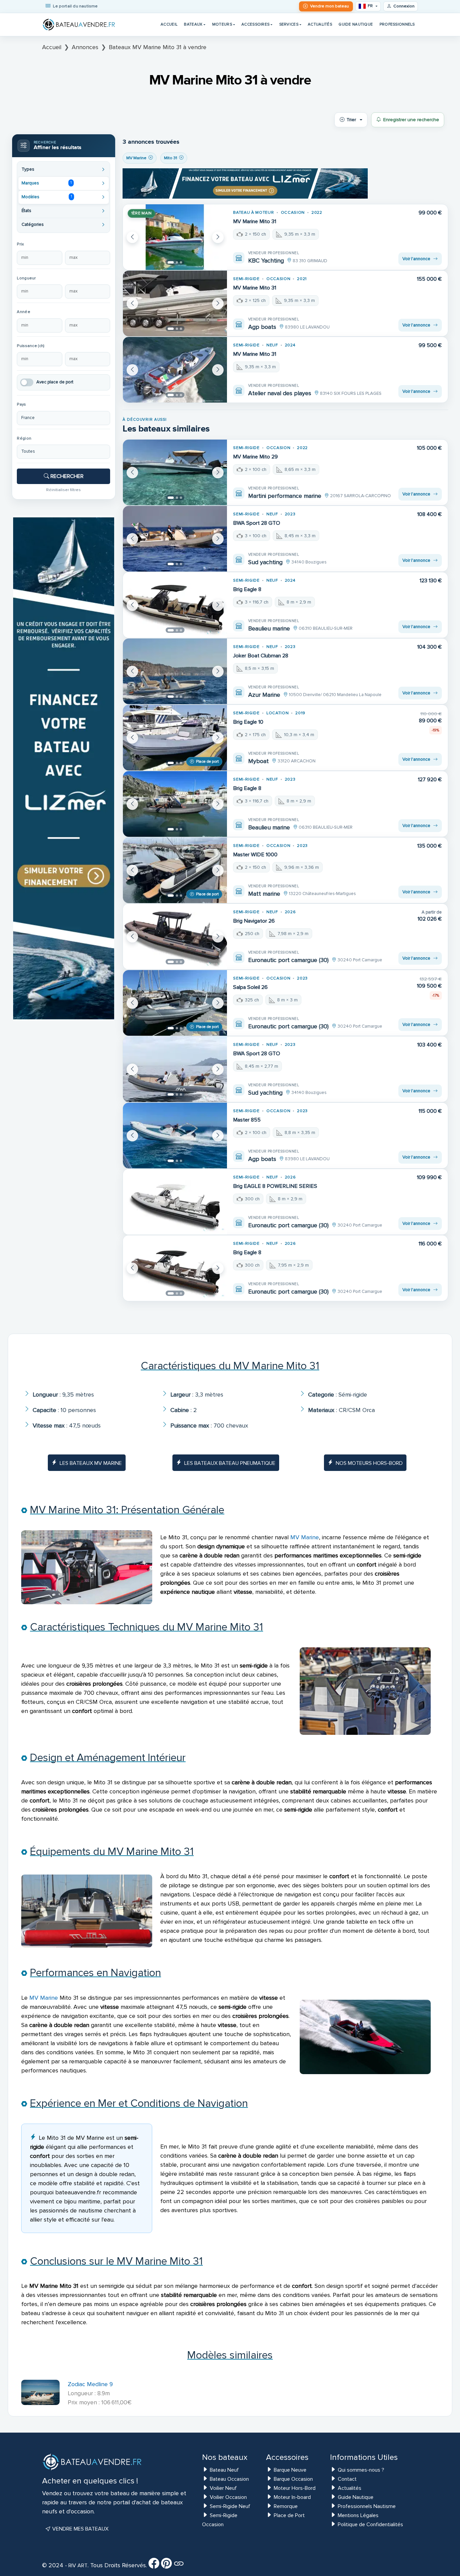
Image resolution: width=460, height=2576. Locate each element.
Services (289, 24)
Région (24, 438)
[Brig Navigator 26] (175, 937)
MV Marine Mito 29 (255, 457)
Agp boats (262, 327)
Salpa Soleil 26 (250, 987)
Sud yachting (265, 562)
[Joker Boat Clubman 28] (175, 671)
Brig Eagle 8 (247, 589)
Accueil (169, 24)
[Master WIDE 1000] (175, 870)
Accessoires (255, 24)
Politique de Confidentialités (370, 2525)
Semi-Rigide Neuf (230, 2506)
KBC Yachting (266, 261)
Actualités (320, 24)
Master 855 (247, 1120)
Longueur (26, 278)
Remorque (286, 2506)
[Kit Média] (179, 2566)
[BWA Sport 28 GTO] (175, 539)
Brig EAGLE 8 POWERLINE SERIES (275, 1186)
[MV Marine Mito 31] (175, 237)
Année (23, 312)
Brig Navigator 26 (254, 921)
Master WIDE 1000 (255, 855)
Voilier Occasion (228, 2497)
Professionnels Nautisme (367, 2506)
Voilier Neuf (223, 2488)
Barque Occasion (293, 2479)
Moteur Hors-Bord (295, 2488)
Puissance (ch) (31, 346)
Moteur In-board (292, 2497)
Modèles (47, 197)
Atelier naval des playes (280, 393)
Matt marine (264, 894)
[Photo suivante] (218, 237)
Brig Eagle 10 (248, 722)
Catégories (33, 225)
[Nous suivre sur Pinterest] (166, 2566)
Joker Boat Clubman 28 (261, 656)
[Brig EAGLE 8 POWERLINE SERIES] (175, 1202)
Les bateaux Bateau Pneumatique (230, 1463)
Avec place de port (55, 382)
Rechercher (66, 476)
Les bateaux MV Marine (91, 1463)
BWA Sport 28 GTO (257, 523)
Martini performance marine (285, 496)
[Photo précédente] (132, 237)
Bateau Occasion (229, 2479)
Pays (21, 404)
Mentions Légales (358, 2515)
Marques (47, 183)
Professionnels (397, 24)
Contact (347, 2479)
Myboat (258, 761)
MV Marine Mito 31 (255, 221)
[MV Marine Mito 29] (175, 472)
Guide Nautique (356, 24)
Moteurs (222, 24)
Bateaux (193, 24)
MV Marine (305, 1537)
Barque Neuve (290, 2470)
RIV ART (77, 2566)
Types (28, 169)
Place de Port (289, 2515)
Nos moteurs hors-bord (369, 1463)
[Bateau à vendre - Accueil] (79, 25)
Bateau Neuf (224, 2470)
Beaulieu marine (269, 628)
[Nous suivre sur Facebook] (154, 2566)
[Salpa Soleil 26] (175, 1003)
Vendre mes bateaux (80, 2529)
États (26, 211)
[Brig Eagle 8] (175, 605)
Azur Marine (264, 695)
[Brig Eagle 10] (175, 738)
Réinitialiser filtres (63, 490)
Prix (20, 244)
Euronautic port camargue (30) (288, 960)
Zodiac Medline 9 (90, 2384)
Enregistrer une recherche (411, 120)
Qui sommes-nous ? (361, 2470)
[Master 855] (175, 1136)
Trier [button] (351, 120)
